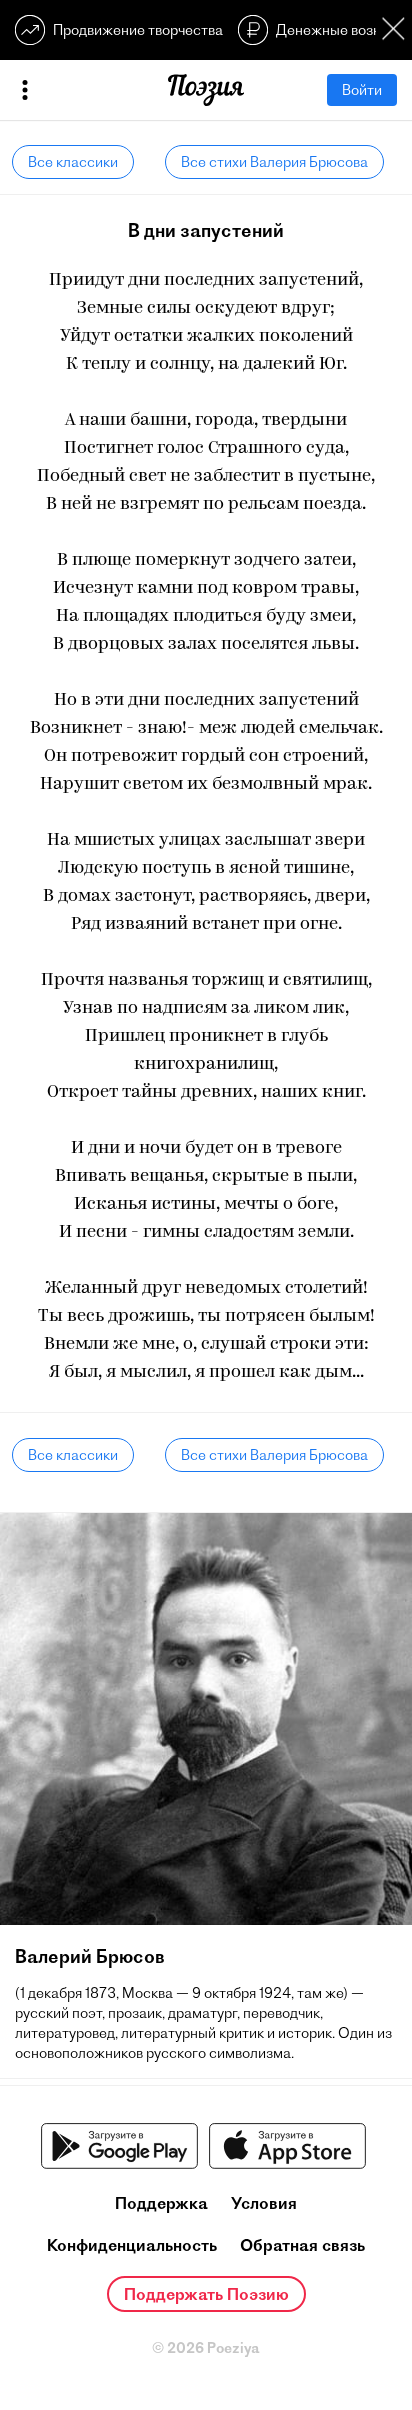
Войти (362, 90)
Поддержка (161, 2203)
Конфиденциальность (132, 2245)
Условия (264, 2203)
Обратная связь (302, 2245)
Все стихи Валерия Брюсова (274, 162)
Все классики (73, 162)
